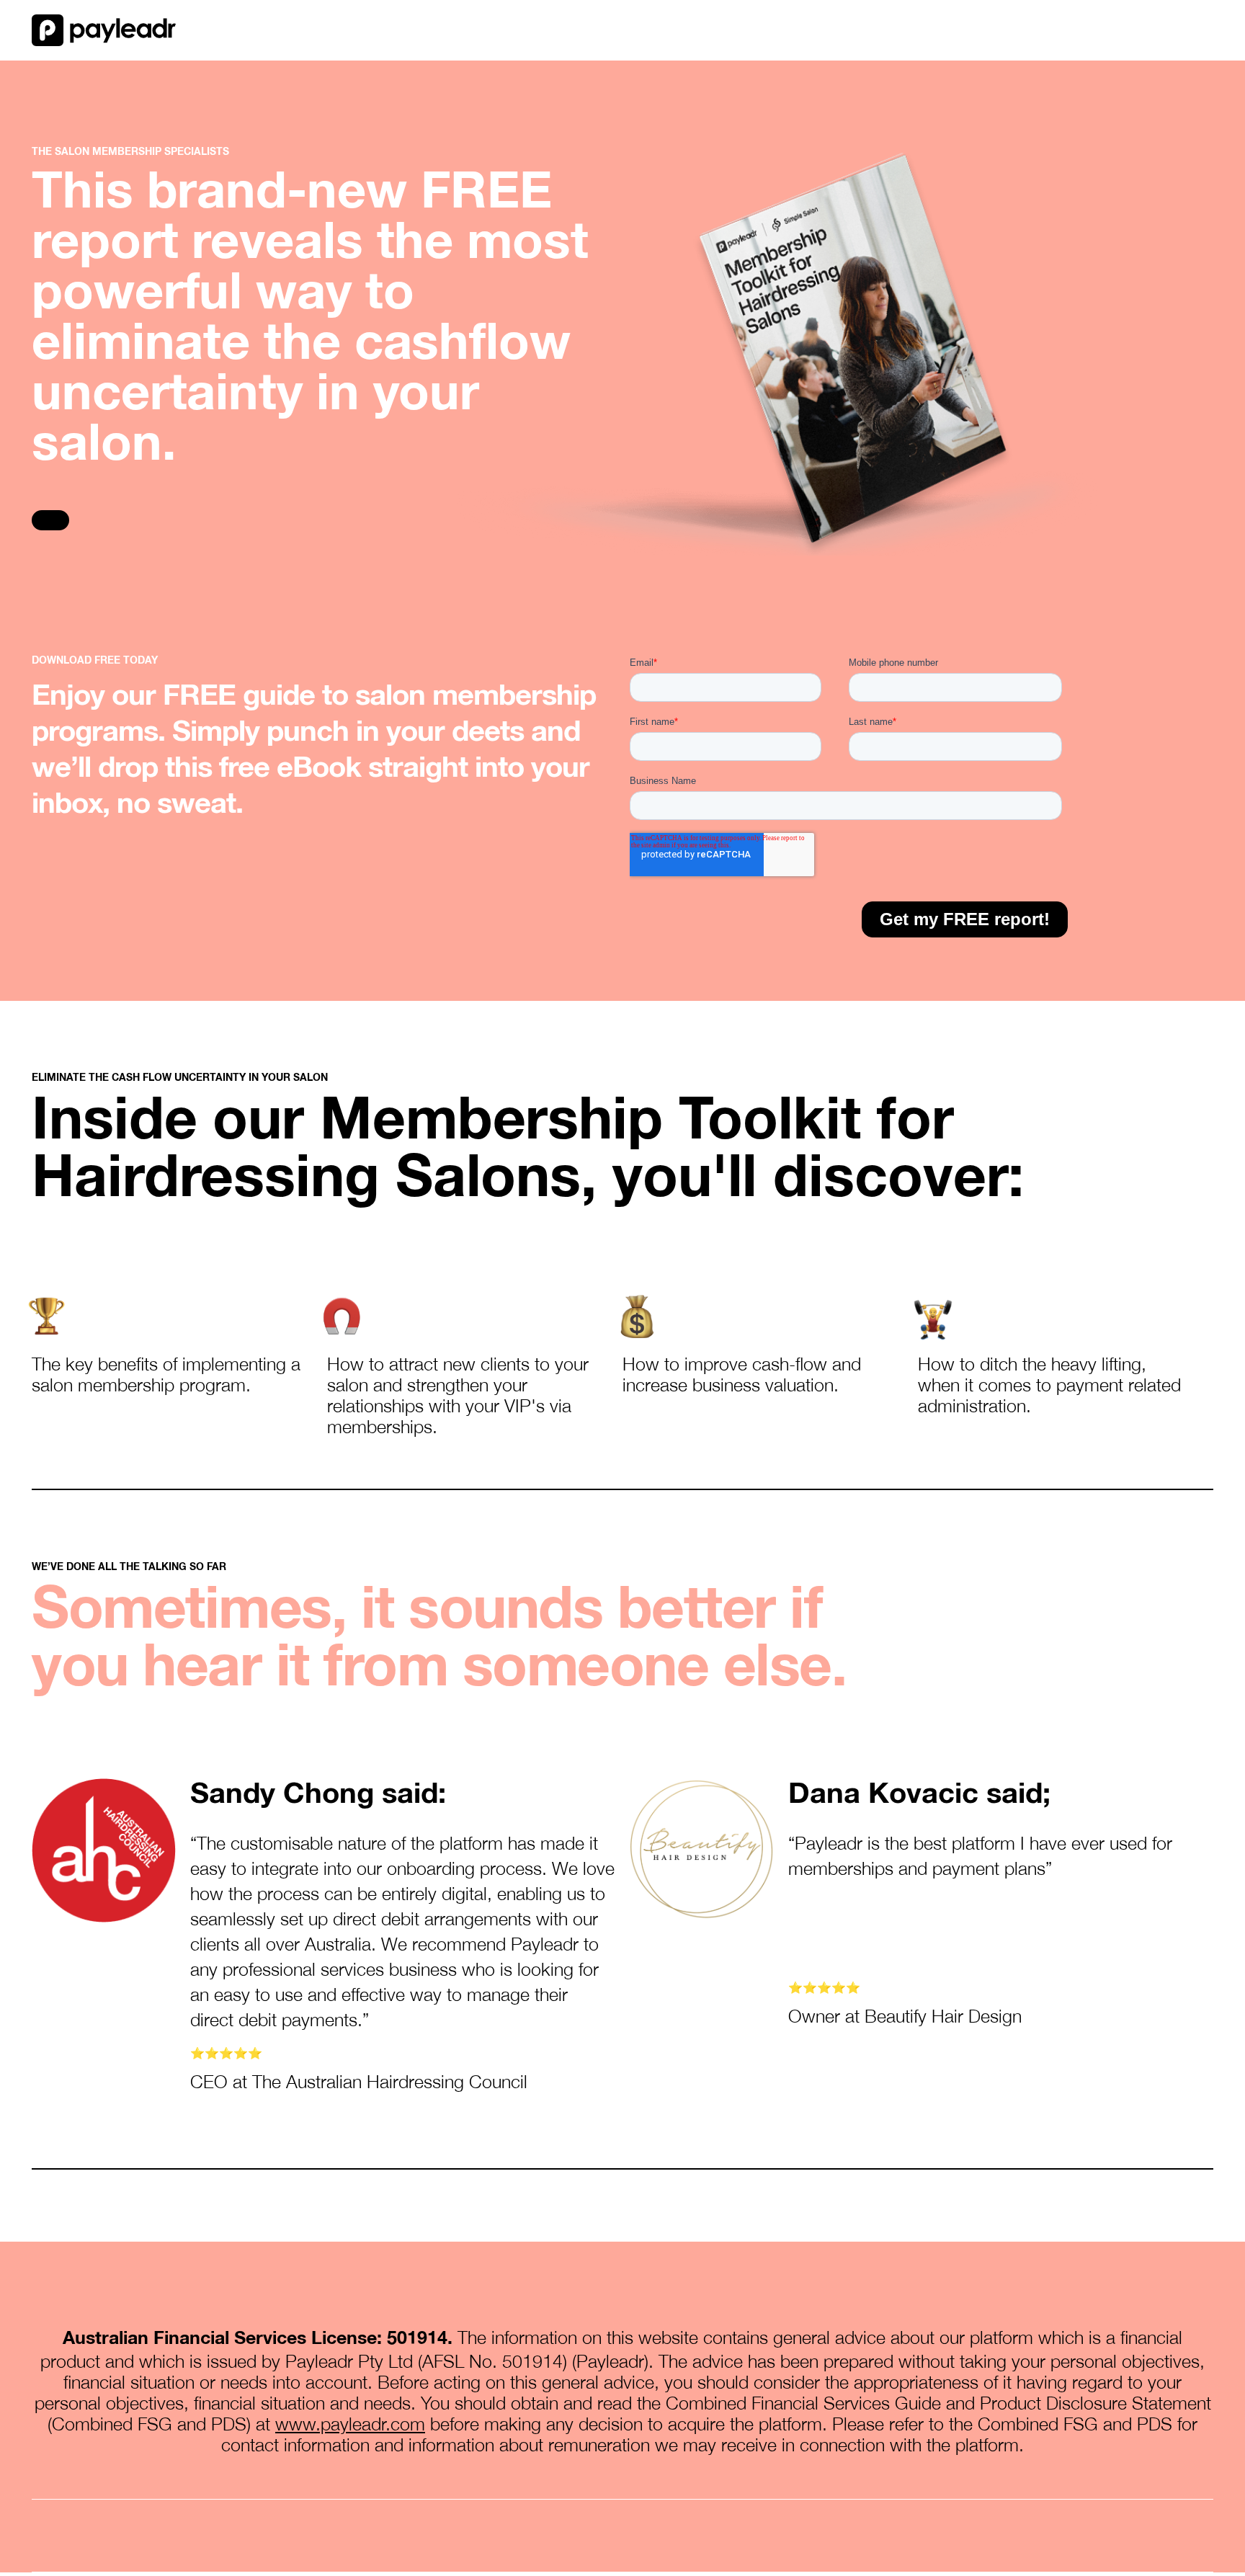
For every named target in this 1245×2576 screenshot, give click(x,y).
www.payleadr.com (350, 2424)
